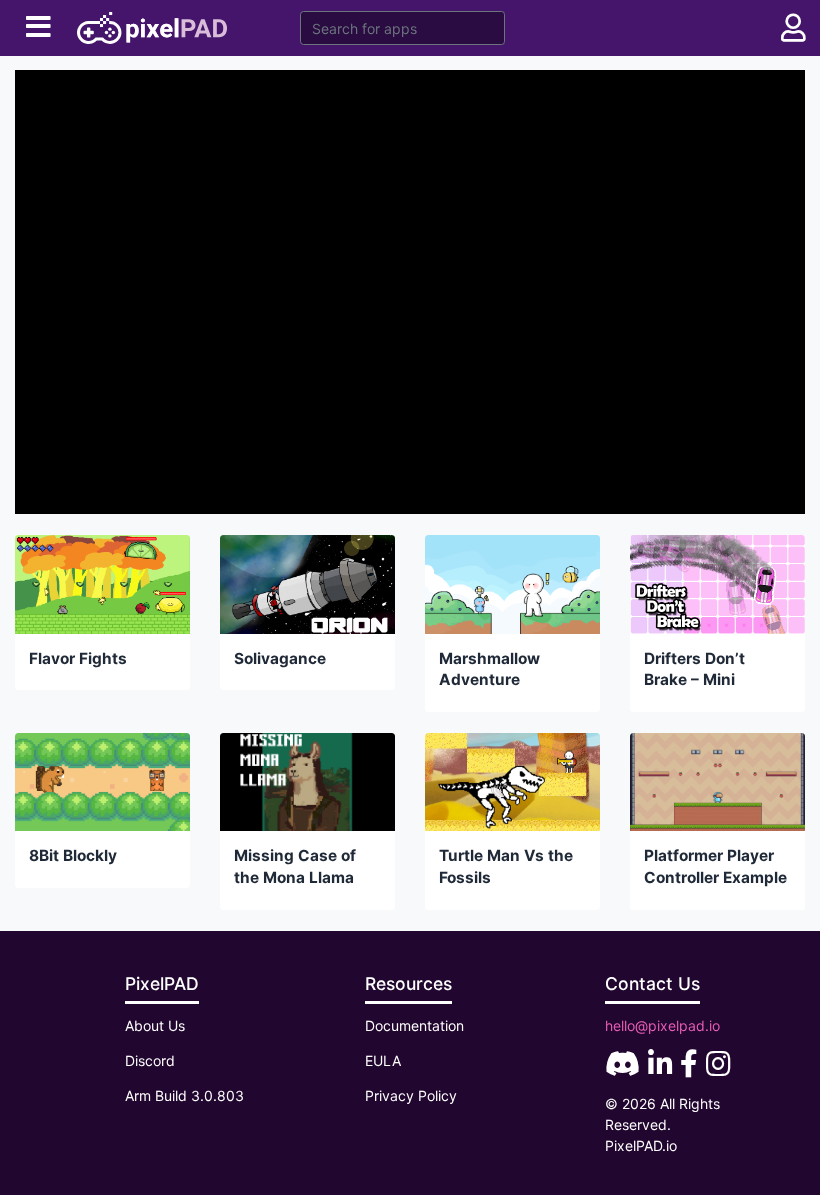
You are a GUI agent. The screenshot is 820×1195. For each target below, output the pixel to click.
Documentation (414, 1025)
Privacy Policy (411, 1095)
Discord (150, 1060)
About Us (155, 1025)
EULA (383, 1060)
